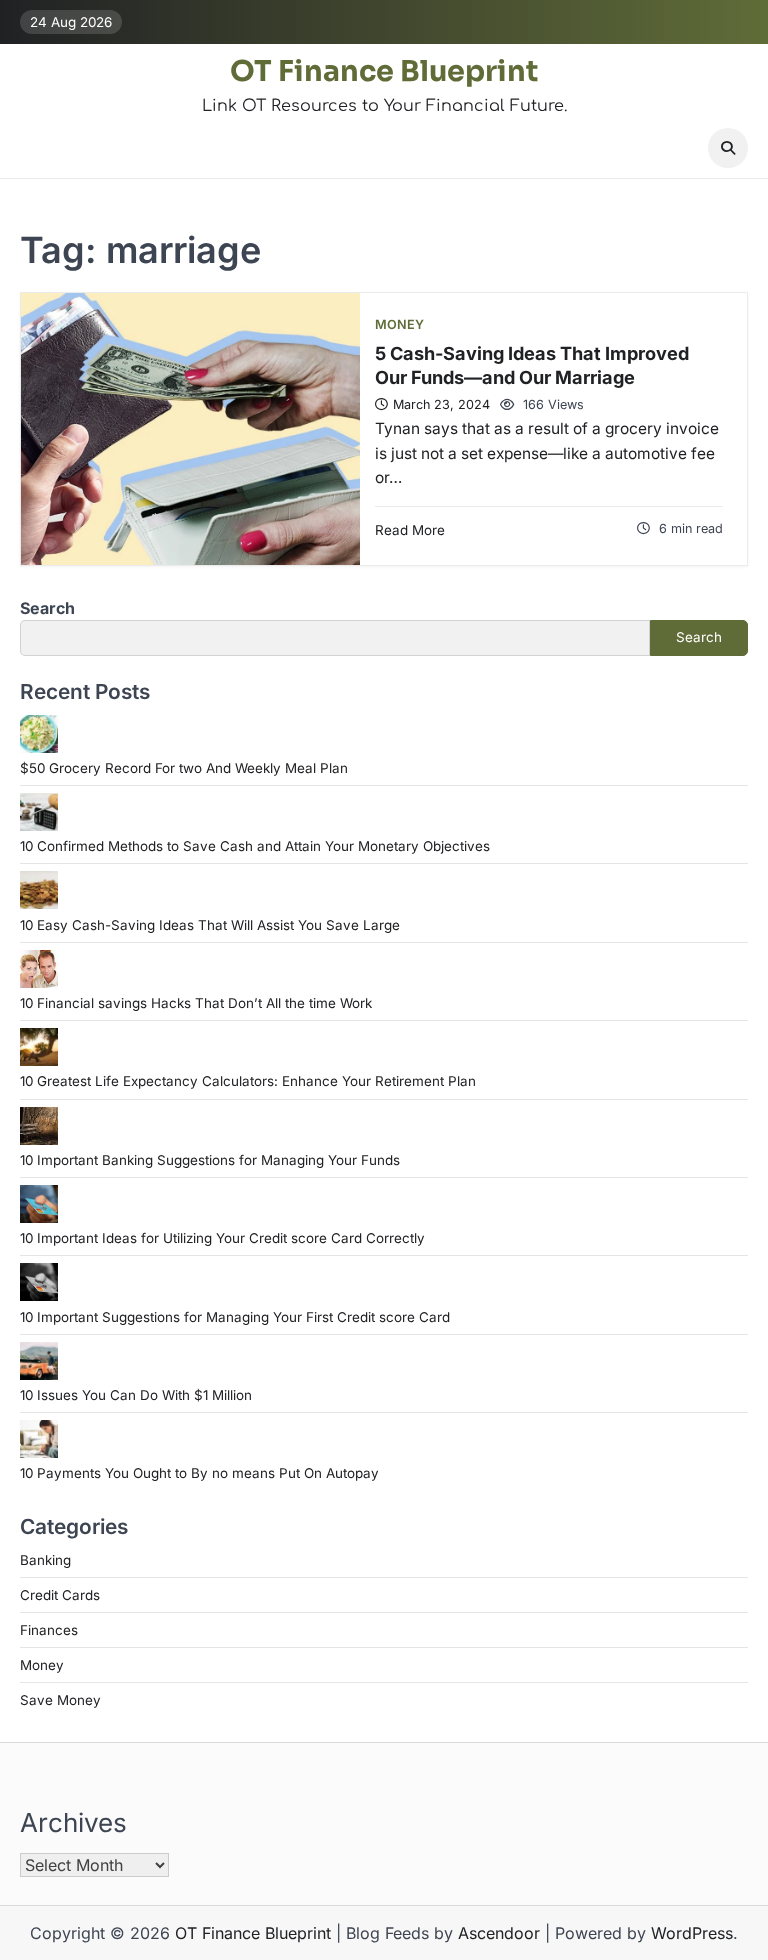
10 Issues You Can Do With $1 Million (136, 1395)
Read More (410, 530)
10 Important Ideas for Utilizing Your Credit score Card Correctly (222, 1238)
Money (399, 324)
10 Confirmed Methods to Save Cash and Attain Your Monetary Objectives (255, 846)
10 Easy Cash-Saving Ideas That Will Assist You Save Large (210, 925)
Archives (73, 1822)
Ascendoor (499, 1933)
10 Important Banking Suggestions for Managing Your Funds (210, 1160)
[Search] (728, 148)
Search (47, 608)
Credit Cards (60, 1595)
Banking (45, 1560)
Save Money (60, 1700)
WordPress (692, 1933)
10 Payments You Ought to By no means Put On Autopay (199, 1473)
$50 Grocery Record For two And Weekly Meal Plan (184, 768)
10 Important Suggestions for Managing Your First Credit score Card (235, 1317)
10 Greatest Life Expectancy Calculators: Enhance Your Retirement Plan (248, 1081)
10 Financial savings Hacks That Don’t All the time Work (196, 1003)
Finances (49, 1630)
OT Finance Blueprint (384, 71)
